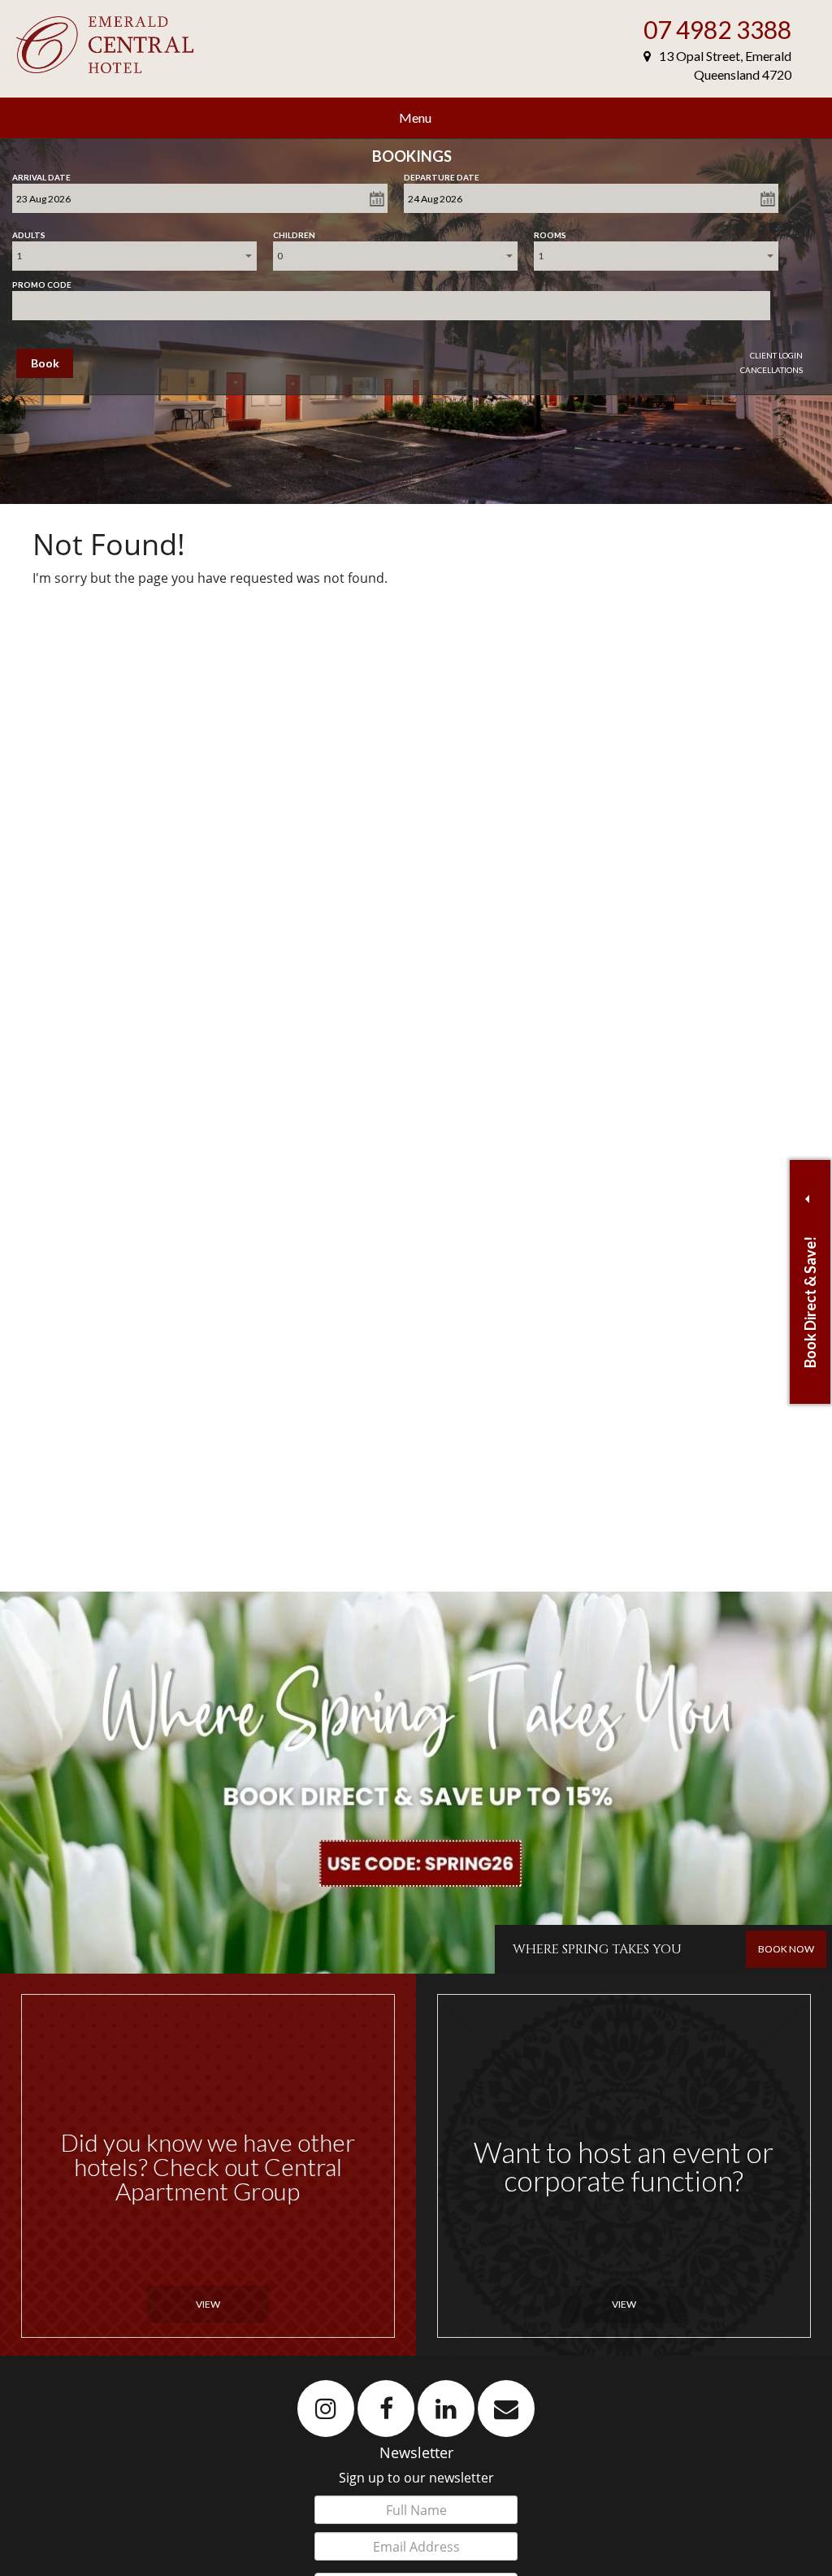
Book (45, 363)
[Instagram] (326, 2408)
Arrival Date (41, 174)
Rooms (550, 232)
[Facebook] (386, 2408)
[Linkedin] (446, 2408)
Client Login (776, 355)
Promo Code (42, 281)
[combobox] (134, 256)
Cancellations (771, 370)
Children (294, 232)
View (208, 2304)
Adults (29, 232)
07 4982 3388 (717, 29)
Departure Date (442, 174)
